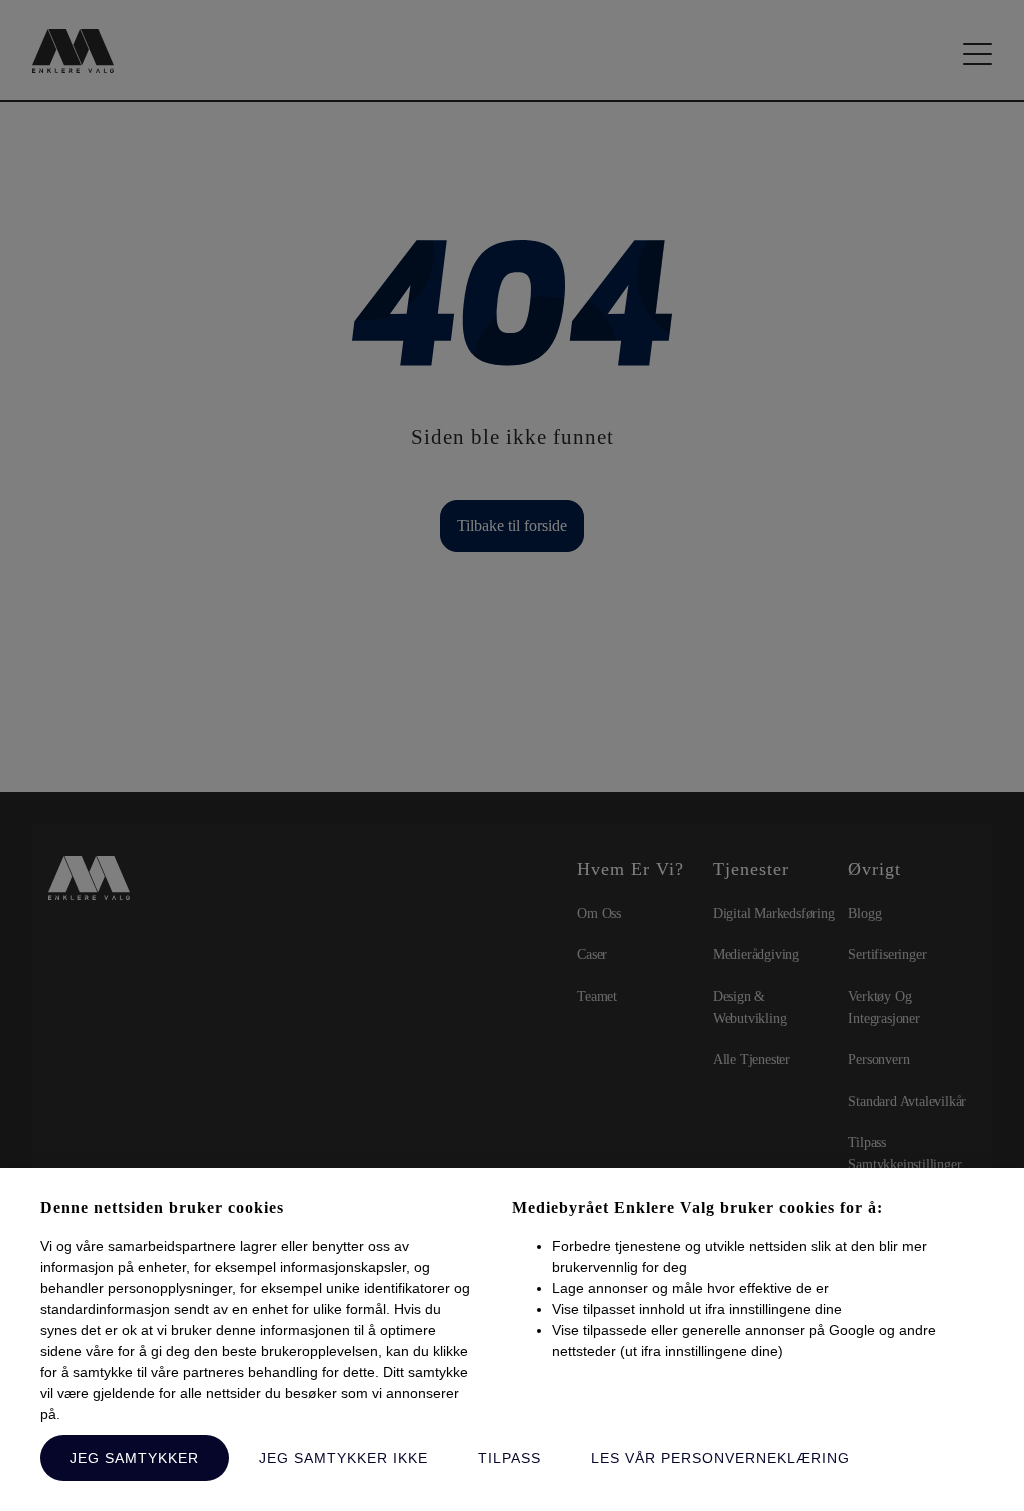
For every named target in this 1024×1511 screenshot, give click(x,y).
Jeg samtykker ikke (343, 1458)
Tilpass (509, 1458)
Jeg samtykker (134, 1458)
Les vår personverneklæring (720, 1458)
